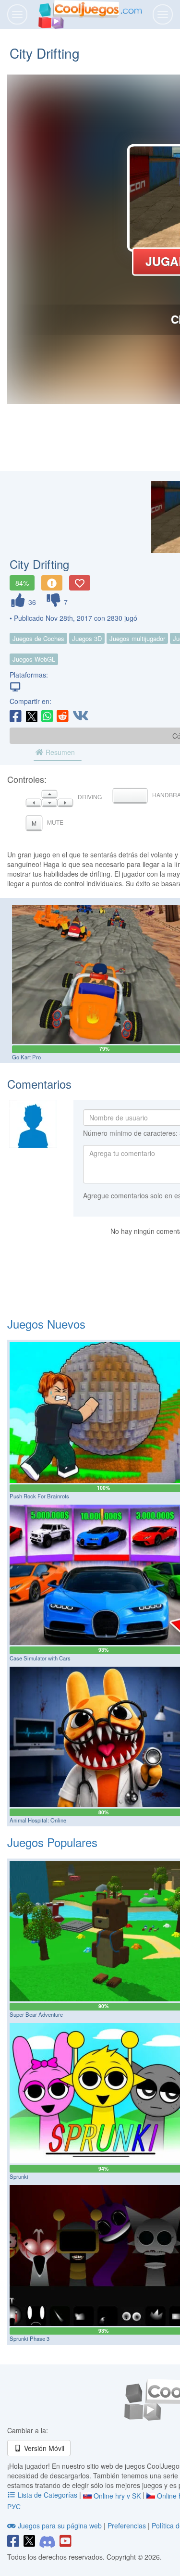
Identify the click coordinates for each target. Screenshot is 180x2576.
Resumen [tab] (59, 752)
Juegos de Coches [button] (38, 638)
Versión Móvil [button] (43, 2448)
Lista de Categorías (48, 2495)
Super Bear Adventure (36, 2014)
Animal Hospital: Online (38, 1820)
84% (22, 583)
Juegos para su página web (60, 2526)
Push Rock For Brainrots (39, 1496)
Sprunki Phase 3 (30, 2338)
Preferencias (128, 2526)
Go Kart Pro (26, 1057)
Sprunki (19, 2176)
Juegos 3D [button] (87, 638)
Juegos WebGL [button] (34, 659)
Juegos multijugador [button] (137, 638)
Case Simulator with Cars (40, 1658)
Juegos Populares (52, 1842)
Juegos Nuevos (46, 1324)
